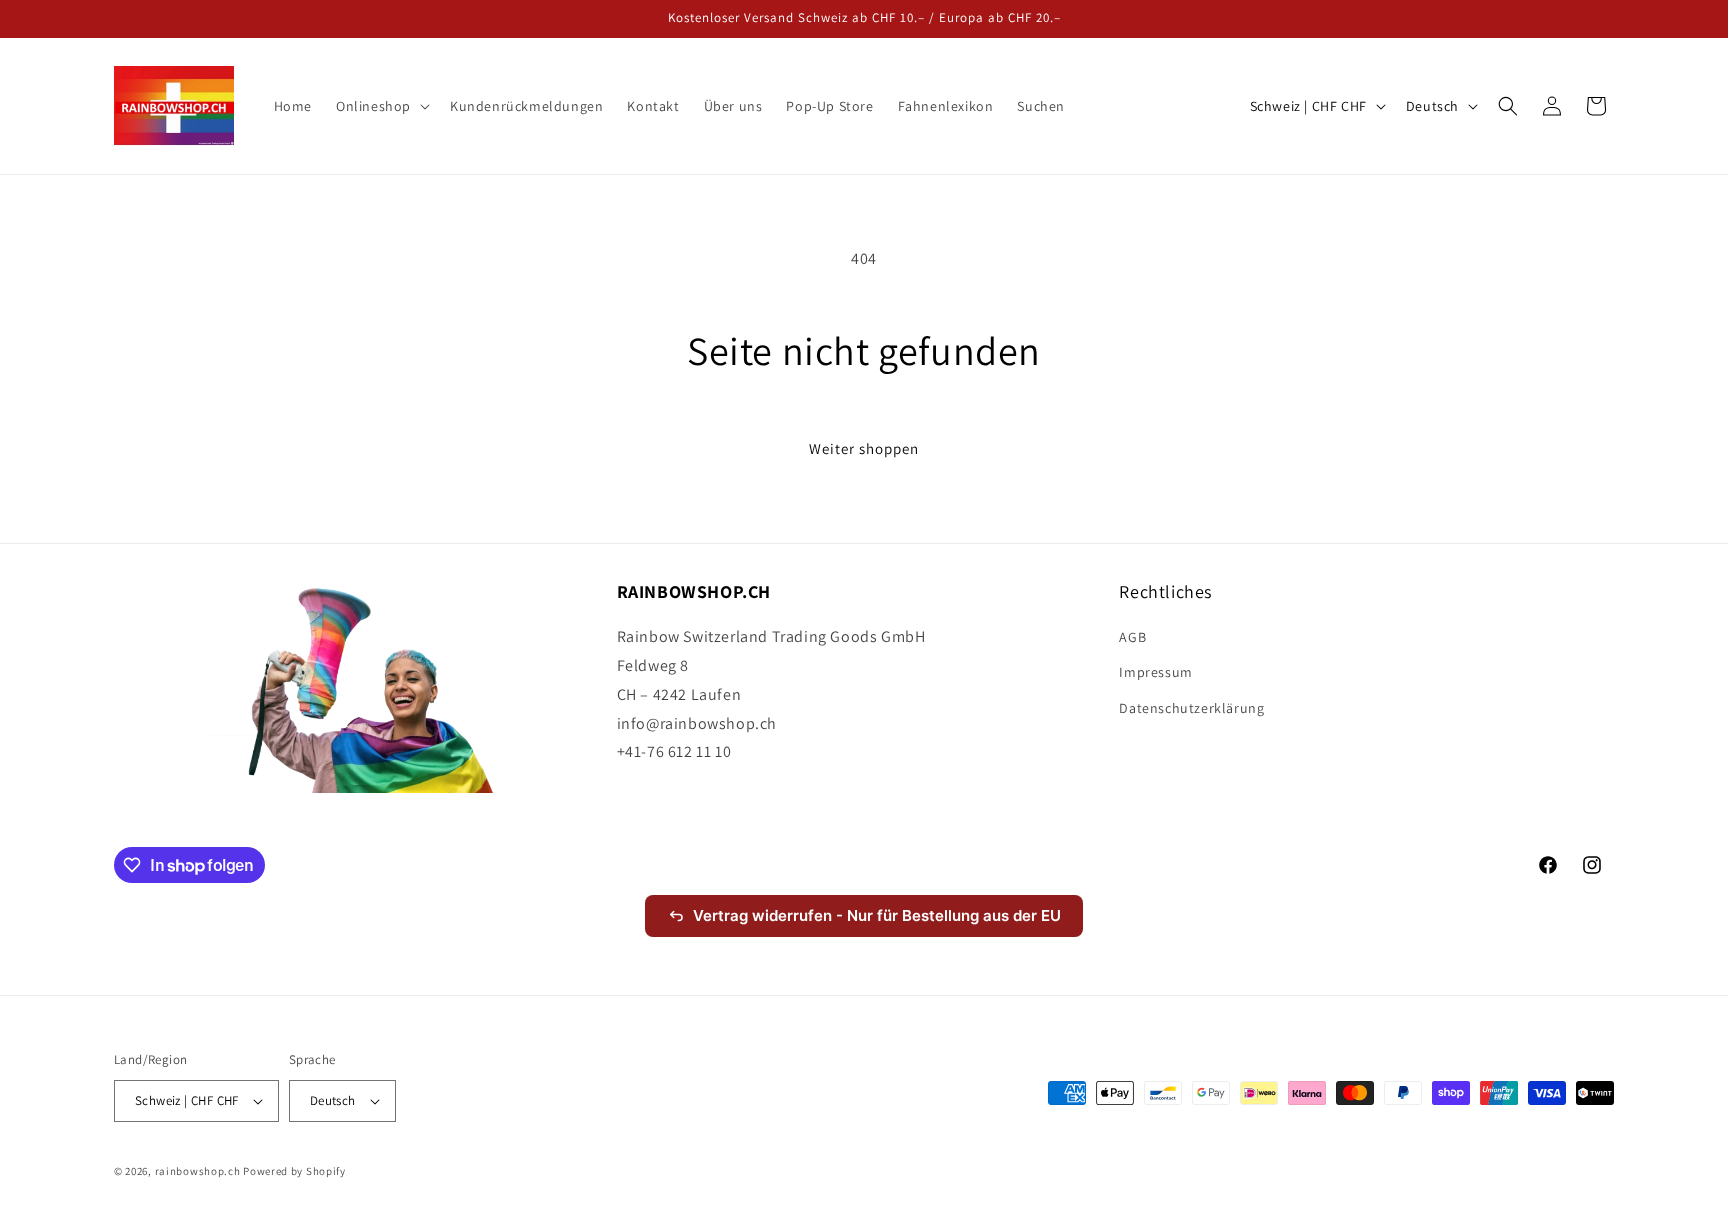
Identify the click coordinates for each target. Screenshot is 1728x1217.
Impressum (1155, 672)
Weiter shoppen (864, 448)
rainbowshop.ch (198, 1171)
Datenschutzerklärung (1191, 708)
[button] (381, 106)
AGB (1132, 637)
